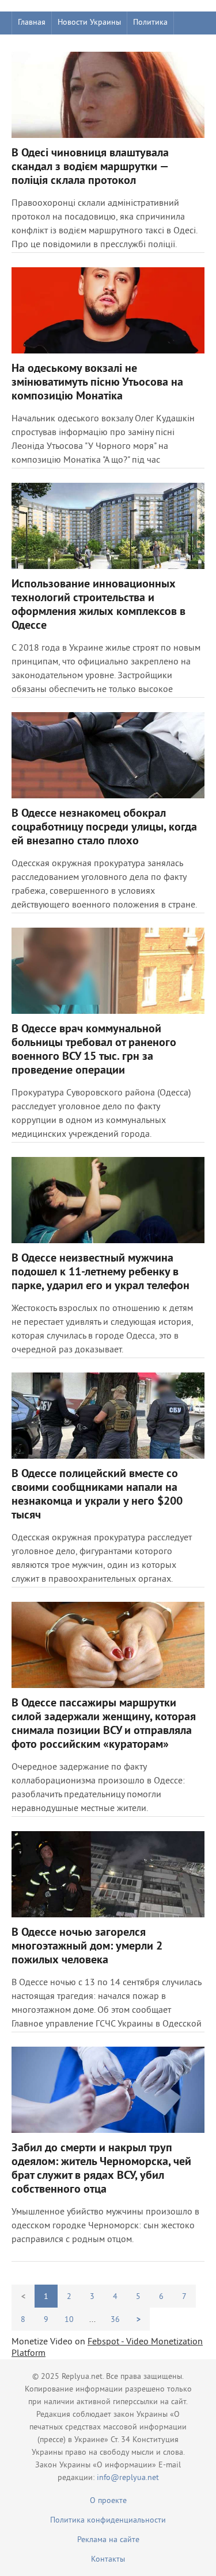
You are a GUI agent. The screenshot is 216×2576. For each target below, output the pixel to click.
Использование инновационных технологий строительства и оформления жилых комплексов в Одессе (98, 605)
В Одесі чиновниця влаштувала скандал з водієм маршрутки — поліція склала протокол (90, 167)
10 (69, 2320)
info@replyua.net (128, 2478)
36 (115, 2320)
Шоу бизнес (38, 46)
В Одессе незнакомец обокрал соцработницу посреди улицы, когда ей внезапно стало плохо (104, 828)
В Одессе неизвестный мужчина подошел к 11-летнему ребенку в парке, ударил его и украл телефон (101, 1272)
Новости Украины (89, 23)
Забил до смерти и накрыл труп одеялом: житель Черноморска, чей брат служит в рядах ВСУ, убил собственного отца (101, 2169)
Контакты (108, 2560)
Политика (150, 23)
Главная (32, 23)
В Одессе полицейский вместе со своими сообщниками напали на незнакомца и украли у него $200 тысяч (97, 1495)
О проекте (108, 2501)
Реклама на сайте (108, 2540)
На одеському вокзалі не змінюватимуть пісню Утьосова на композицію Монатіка (97, 383)
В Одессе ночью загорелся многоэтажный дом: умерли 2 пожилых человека (87, 1947)
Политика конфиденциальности (108, 2521)
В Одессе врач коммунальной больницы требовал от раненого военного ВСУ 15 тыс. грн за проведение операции (94, 1050)
